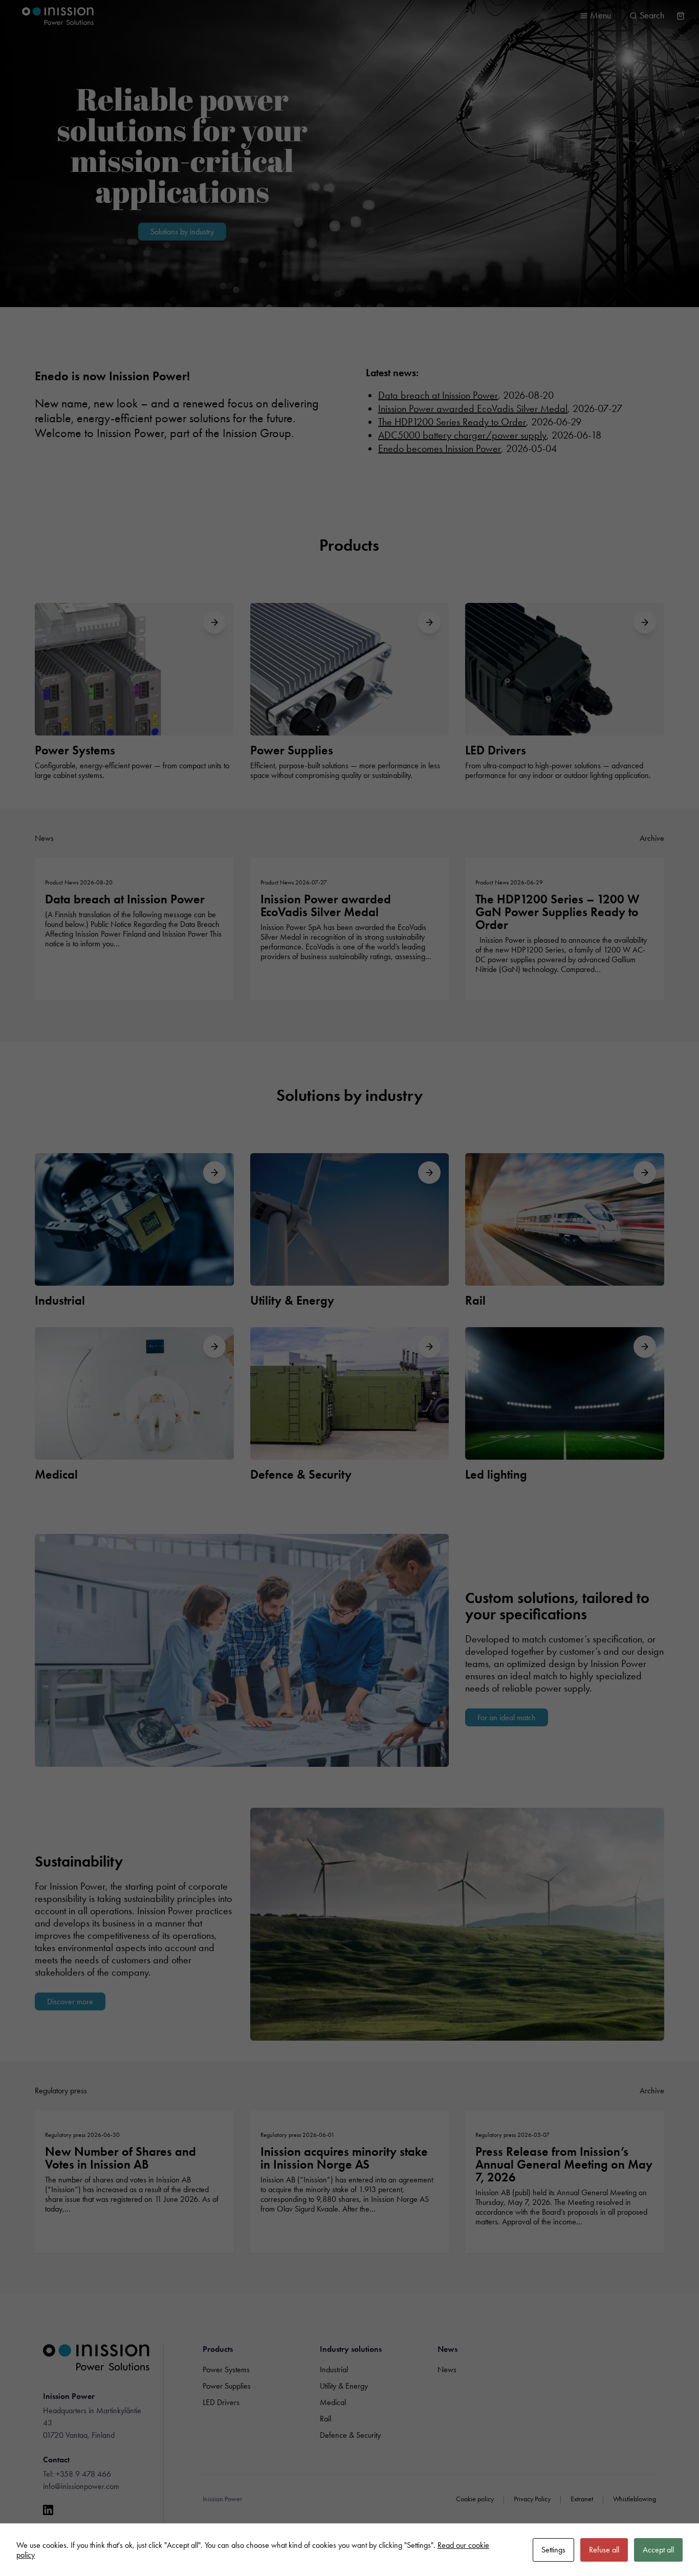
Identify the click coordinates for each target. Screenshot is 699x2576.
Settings (553, 2550)
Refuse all (604, 2550)
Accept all (658, 2550)
